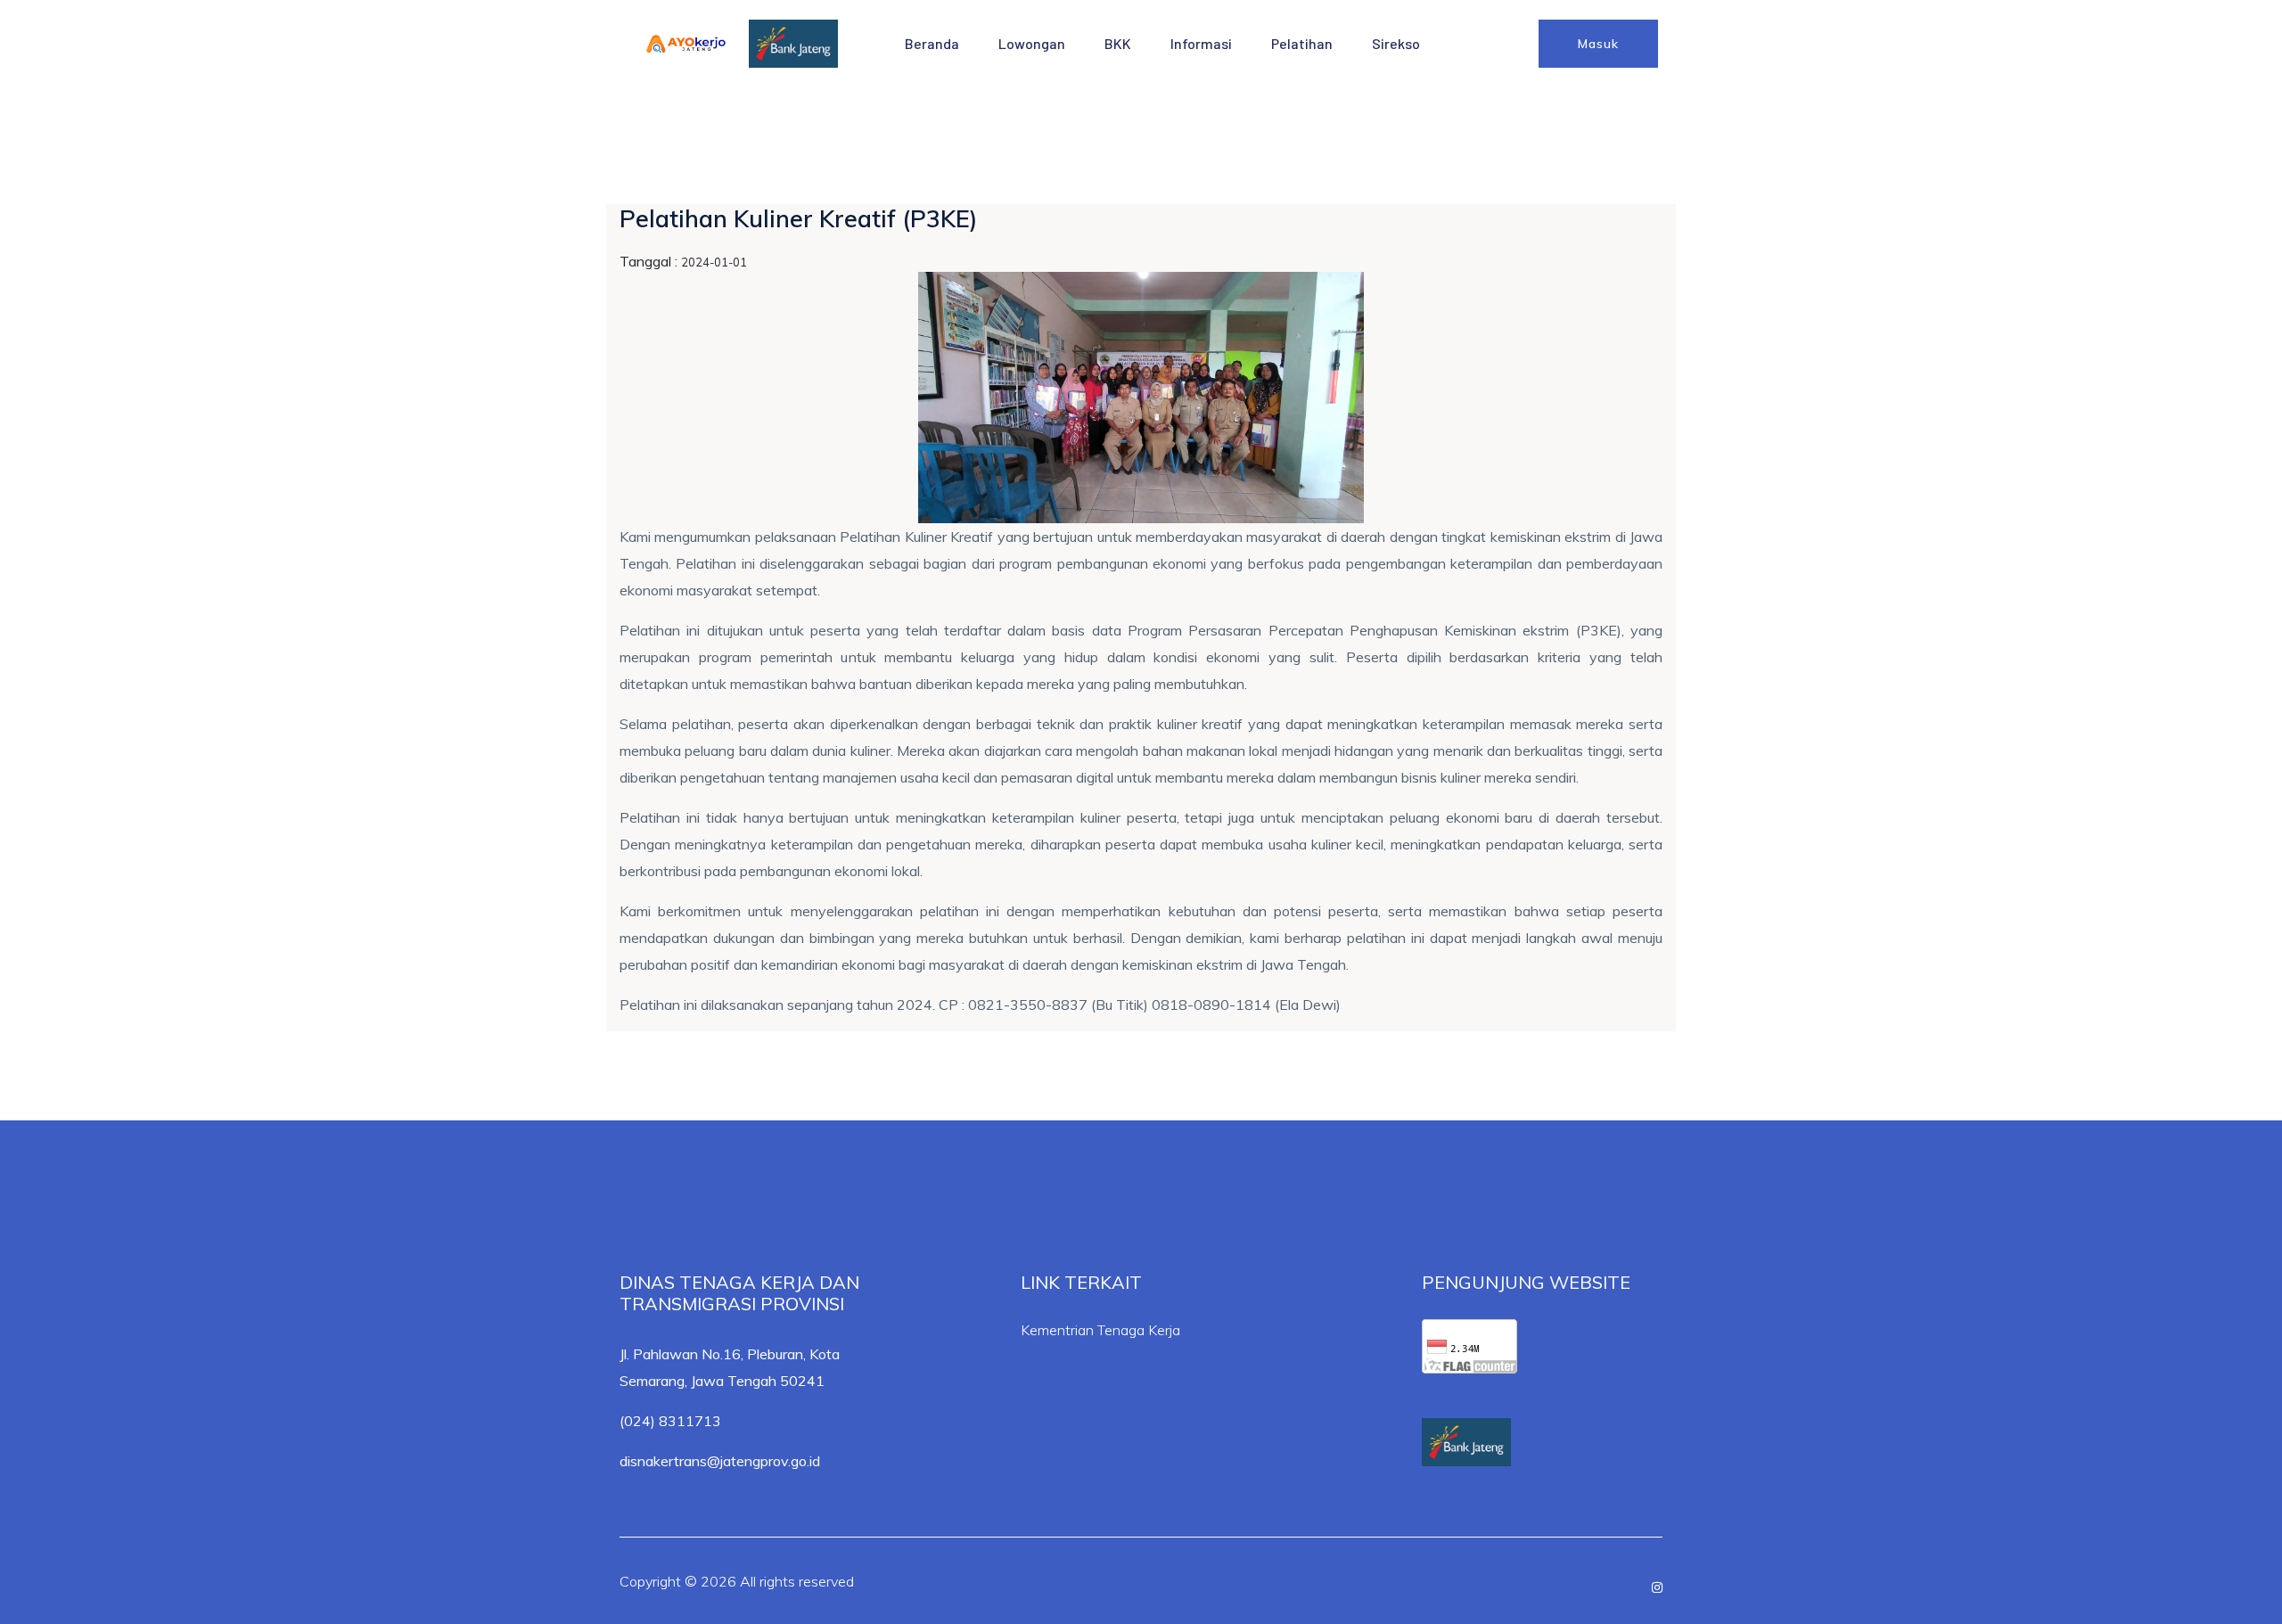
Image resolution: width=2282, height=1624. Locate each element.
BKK (1118, 43)
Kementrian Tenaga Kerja (1100, 1330)
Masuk (1598, 44)
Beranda (932, 43)
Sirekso (1396, 43)
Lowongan (1032, 43)
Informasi (1201, 43)
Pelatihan (1302, 43)
